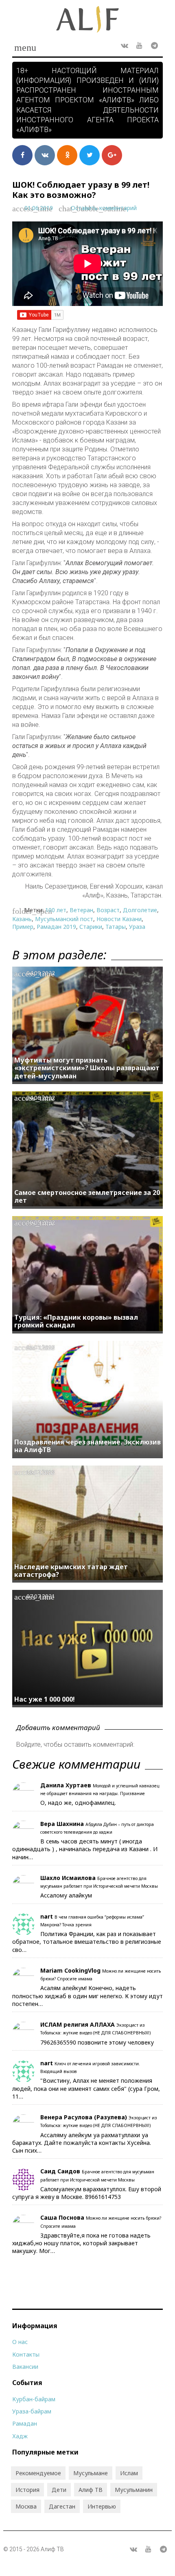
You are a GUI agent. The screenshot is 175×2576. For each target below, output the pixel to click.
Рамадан (25, 2423)
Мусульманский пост (64, 919)
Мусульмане (91, 2473)
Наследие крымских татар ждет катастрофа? (71, 1571)
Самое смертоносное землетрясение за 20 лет (87, 1196)
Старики (91, 927)
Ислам (129, 2473)
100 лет (56, 910)
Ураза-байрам (32, 2411)
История (27, 2490)
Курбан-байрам (34, 2399)
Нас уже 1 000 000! (45, 1699)
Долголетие (140, 910)
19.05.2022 (41, 1222)
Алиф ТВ (91, 2490)
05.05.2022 (41, 1347)
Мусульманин (134, 2490)
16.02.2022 (41, 1472)
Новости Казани (119, 919)
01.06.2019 (39, 208)
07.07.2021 (41, 1596)
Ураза (137, 927)
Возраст (108, 910)
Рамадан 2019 (56, 927)
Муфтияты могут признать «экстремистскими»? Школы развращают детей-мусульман (87, 1068)
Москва (26, 2506)
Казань (22, 919)
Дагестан (62, 2506)
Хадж (20, 2436)
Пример (23, 927)
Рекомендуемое (38, 2473)
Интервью (102, 2506)
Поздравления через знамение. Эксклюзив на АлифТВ (87, 1446)
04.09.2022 (41, 973)
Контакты (26, 2354)
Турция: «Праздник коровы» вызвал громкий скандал (76, 1321)
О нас (20, 2342)
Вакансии (25, 2367)
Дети (59, 2490)
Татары (116, 927)
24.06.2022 (41, 1098)
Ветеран (81, 910)
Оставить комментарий (104, 208)
